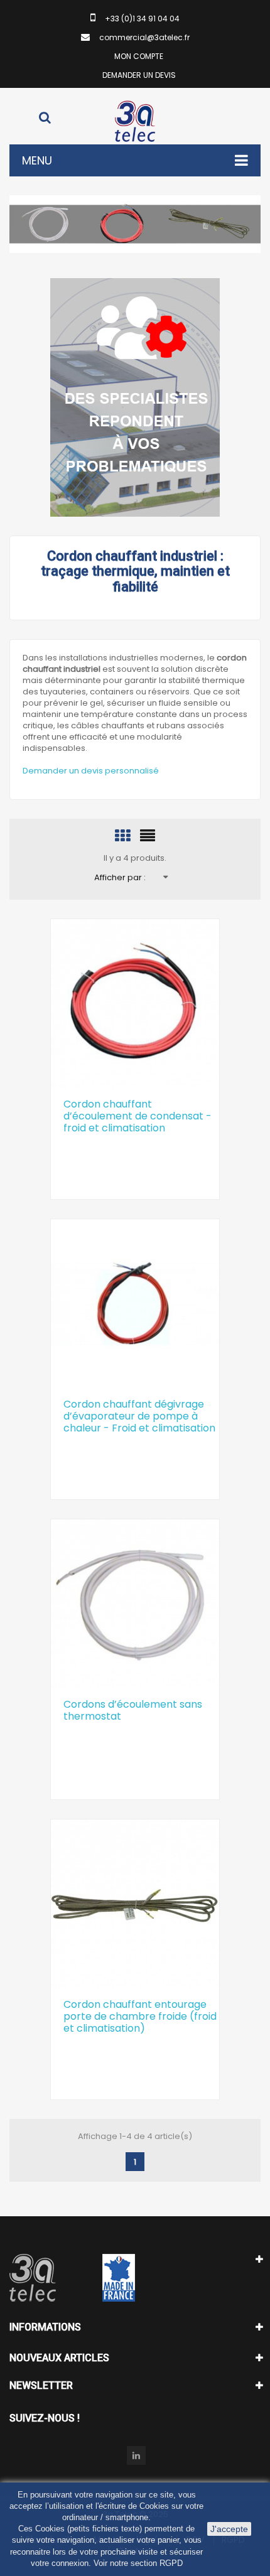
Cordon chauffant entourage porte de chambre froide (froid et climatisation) (140, 2016)
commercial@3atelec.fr (144, 37)
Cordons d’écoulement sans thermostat (133, 1710)
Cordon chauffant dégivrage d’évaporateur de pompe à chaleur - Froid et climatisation (139, 1416)
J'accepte (229, 2529)
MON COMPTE (139, 56)
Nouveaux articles (59, 2358)
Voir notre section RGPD (138, 2563)
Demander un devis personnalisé (91, 771)
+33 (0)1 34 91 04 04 (142, 19)
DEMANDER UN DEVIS (139, 75)
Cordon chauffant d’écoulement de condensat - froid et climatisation (138, 1116)
